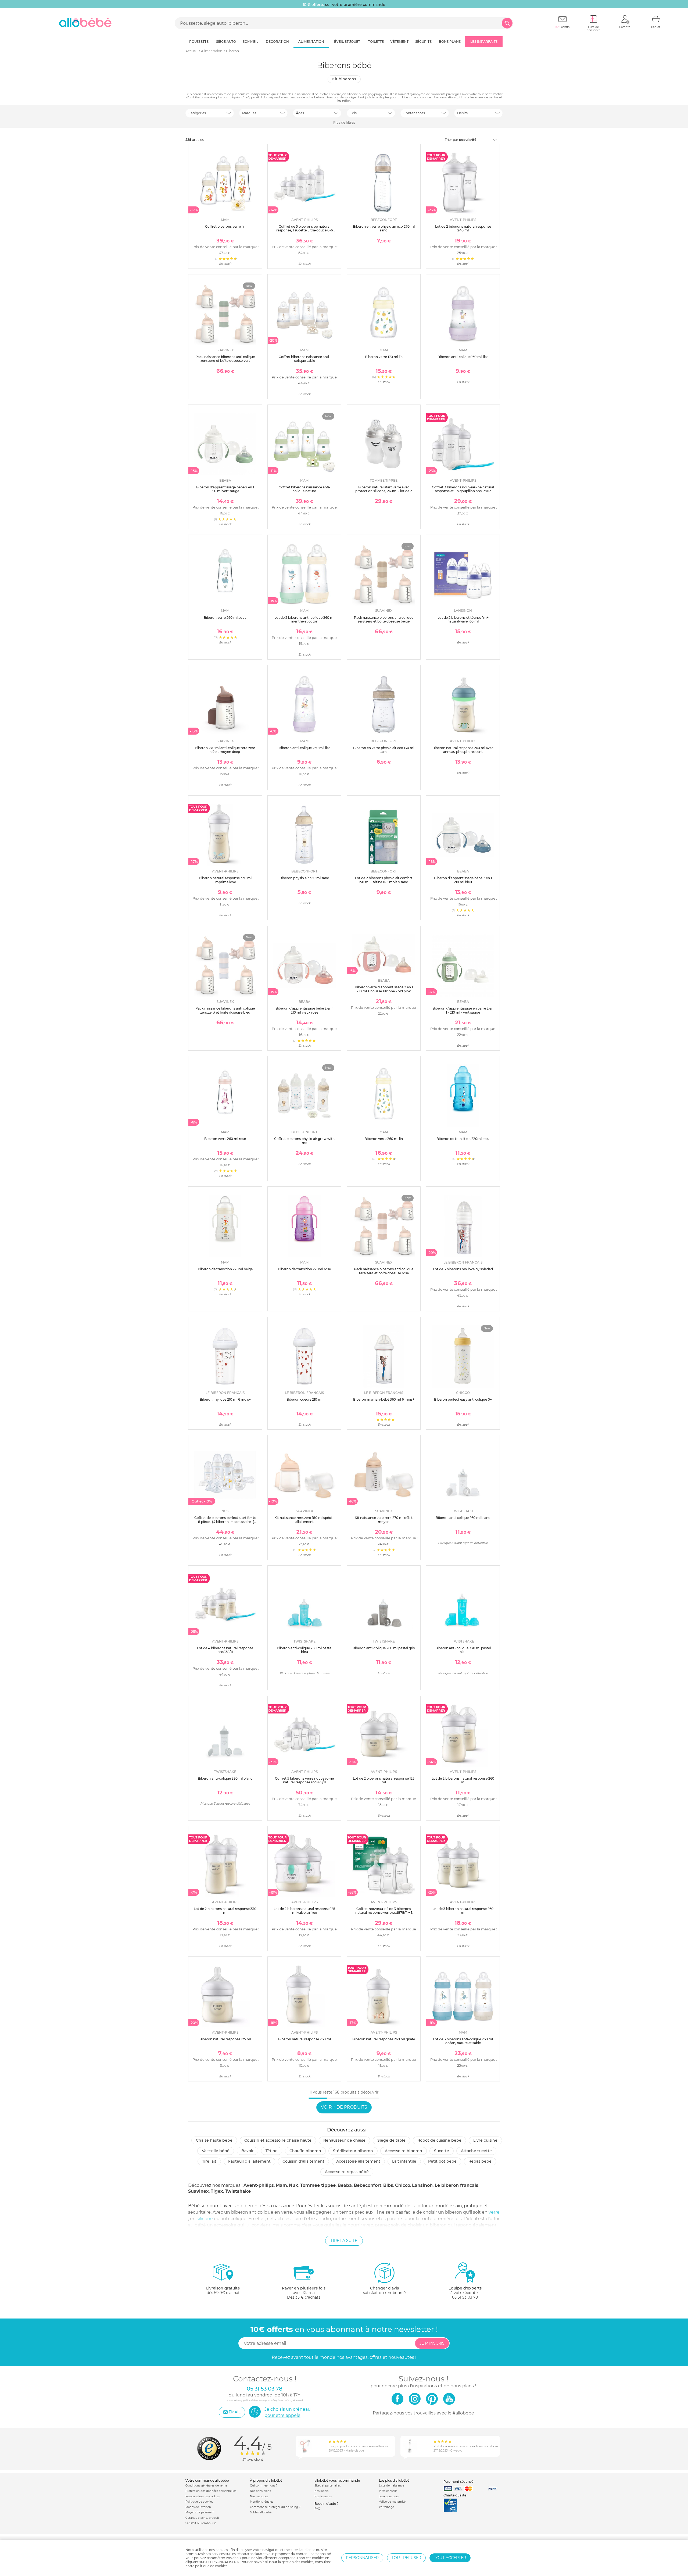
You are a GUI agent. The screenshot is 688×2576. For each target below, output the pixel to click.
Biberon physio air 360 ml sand (304, 878)
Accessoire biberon (404, 2151)
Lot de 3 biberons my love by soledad (463, 1269)
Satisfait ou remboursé (201, 2523)
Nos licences (323, 2496)
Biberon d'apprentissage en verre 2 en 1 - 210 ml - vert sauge (463, 1010)
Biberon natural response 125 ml (225, 2039)
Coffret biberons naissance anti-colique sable (304, 359)
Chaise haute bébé (214, 2140)
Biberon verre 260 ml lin (384, 1139)
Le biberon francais (456, 2185)
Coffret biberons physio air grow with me (304, 1141)
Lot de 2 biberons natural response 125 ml (384, 1780)
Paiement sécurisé (458, 2482)
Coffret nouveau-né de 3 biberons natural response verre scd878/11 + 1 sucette (384, 1913)
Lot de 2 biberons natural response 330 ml (225, 1911)
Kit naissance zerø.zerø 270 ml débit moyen (384, 1520)
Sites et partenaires (328, 2486)
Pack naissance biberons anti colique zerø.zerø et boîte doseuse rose (384, 1271)
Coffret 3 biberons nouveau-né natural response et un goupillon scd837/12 (463, 489)
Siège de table (391, 2140)
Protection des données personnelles (211, 2491)
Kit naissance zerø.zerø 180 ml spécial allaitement (304, 1520)
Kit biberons (344, 79)
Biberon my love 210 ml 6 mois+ (225, 1399)
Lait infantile (404, 2161)
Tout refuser (406, 2558)
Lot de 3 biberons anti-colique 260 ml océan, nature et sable (463, 2041)
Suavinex (198, 2191)
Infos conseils (388, 2491)
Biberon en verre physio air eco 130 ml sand (384, 750)
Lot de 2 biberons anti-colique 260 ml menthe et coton (304, 619)
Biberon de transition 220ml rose (304, 1269)
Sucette (442, 2151)
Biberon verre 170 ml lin (384, 357)
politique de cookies (211, 2566)
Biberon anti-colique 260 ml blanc (463, 1518)
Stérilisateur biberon (353, 2151)
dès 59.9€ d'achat (223, 2290)
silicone (205, 2219)
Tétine (272, 2151)
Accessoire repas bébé (347, 2172)
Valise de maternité (392, 2502)
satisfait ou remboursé (384, 2290)
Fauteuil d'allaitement (249, 2161)
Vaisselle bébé (216, 2151)
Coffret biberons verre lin (225, 226)
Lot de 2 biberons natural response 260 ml (463, 1780)
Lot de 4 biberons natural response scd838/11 (225, 1650)
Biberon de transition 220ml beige (225, 1269)
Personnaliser (362, 2558)
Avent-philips (259, 2185)
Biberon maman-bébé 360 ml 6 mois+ (384, 1399)
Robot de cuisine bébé (439, 2140)
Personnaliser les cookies (203, 2496)
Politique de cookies (199, 2502)
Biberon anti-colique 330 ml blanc (225, 1778)
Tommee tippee (318, 2185)
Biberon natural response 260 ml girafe (384, 2039)
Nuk (294, 2185)
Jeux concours (389, 2496)
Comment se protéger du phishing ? (275, 2507)
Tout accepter (450, 2558)
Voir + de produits (344, 2107)
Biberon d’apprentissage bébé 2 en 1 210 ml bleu (463, 880)
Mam (281, 2185)
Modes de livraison (198, 2507)
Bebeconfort (368, 2185)
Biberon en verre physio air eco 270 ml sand (384, 228)
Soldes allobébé (261, 2512)
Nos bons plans (260, 2491)
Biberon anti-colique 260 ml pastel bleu (304, 1650)
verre (494, 2212)
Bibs (388, 2185)
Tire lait (209, 2161)
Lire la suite (344, 2241)
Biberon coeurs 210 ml (304, 1399)
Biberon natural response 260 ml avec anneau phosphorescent (463, 750)
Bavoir (248, 2151)
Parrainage (386, 2507)
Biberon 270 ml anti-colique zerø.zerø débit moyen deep (225, 750)
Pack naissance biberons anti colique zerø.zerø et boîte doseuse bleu (225, 1010)
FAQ (317, 2509)
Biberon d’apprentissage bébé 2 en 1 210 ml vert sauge (225, 489)
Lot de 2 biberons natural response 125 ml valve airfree (304, 1911)
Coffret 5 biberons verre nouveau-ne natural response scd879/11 (304, 1780)
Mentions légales (262, 2502)
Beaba (345, 2185)
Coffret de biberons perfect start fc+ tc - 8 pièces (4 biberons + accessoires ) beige (225, 1522)
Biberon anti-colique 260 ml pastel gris (384, 1648)
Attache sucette (476, 2151)
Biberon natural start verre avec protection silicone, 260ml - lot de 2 (384, 489)
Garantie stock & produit (202, 2518)
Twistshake (238, 2191)
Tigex (217, 2191)
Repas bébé (480, 2161)
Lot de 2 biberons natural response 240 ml (463, 228)
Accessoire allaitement (358, 2161)
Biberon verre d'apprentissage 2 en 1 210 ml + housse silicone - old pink (384, 989)
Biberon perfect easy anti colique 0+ (463, 1399)
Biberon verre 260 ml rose (225, 1139)
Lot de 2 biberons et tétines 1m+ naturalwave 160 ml (463, 619)
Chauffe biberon (305, 2151)
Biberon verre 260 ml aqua (225, 618)
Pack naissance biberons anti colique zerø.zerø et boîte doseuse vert (225, 359)
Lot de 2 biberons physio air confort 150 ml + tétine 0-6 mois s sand (384, 880)
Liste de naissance (392, 2486)
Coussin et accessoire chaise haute (278, 2140)
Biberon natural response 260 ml (304, 2039)
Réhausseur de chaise (344, 2140)
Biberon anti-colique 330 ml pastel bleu (463, 1650)
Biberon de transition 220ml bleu (463, 1139)
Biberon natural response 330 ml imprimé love (225, 880)
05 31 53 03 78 (465, 2297)
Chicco (403, 2185)
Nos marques (259, 2496)
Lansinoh (422, 2185)
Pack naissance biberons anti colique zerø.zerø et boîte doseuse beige (384, 619)
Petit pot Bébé (442, 2161)
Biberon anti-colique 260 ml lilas (304, 748)
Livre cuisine (485, 2140)
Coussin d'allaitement (303, 2161)
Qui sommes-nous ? (264, 2486)
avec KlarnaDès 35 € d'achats (304, 2293)
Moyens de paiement (200, 2512)
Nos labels (321, 2491)
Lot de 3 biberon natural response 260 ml (463, 1911)
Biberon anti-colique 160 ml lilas (463, 357)
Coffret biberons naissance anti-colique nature (304, 489)
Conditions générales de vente (206, 2486)
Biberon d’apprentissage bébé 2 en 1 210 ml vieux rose (304, 1010)
